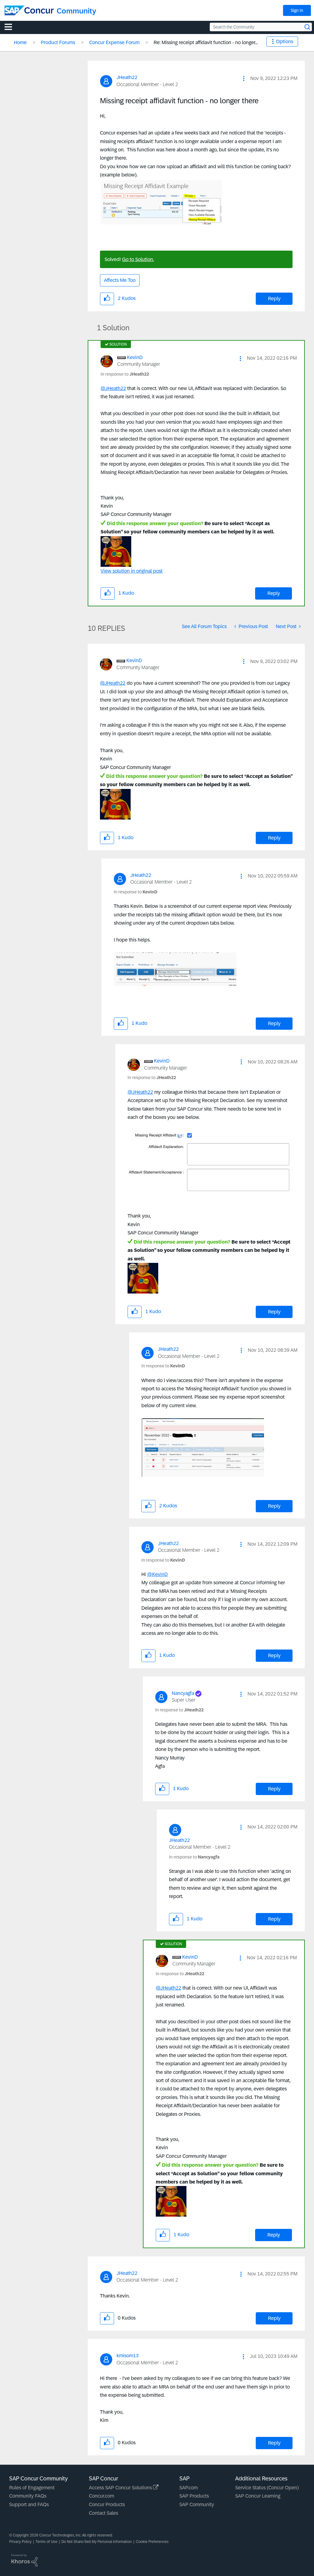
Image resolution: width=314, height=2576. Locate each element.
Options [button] (285, 42)
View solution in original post (132, 571)
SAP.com (189, 2488)
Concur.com (101, 2496)
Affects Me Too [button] (120, 280)
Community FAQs (28, 2496)
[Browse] (11, 27)
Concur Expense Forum (114, 42)
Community (77, 11)
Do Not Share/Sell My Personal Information (97, 2542)
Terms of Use (46, 2542)
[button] (244, 78)
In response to (125, 374)
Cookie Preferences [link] (152, 2542)
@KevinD (157, 1574)
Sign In (297, 10)
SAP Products (194, 2496)
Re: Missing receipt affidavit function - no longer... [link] (206, 42)
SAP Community (197, 2504)
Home (20, 42)
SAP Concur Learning (258, 2496)
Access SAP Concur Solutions (121, 2488)
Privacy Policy (20, 2542)
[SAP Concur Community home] (29, 10)
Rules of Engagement (32, 2488)
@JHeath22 (113, 388)
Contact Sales (103, 2513)
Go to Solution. (138, 259)
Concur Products (107, 2504)
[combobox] (261, 27)
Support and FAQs (29, 2504)
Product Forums (58, 42)
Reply (274, 299)
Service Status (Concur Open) (267, 2488)
